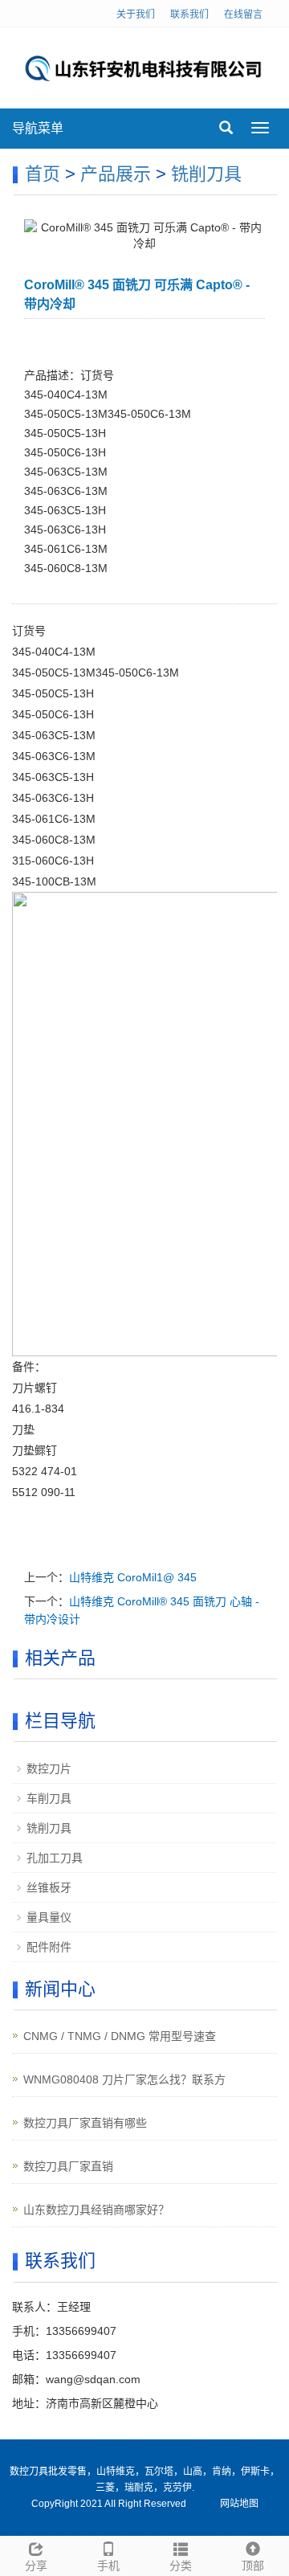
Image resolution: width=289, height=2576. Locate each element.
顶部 (253, 2566)
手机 (108, 2566)
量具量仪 (49, 1917)
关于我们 (136, 14)
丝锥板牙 (49, 1887)
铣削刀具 (206, 174)
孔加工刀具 (55, 1858)
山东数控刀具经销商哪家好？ (96, 2210)
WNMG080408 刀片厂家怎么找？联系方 (124, 2079)
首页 (43, 174)
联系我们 (189, 14)
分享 (36, 2566)
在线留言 (243, 14)
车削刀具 (49, 1798)
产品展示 (116, 174)
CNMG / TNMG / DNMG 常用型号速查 (120, 2036)
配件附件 (49, 1947)
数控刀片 (49, 1768)
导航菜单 (38, 128)
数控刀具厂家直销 (68, 2166)
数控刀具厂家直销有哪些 (85, 2123)
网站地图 (239, 2504)
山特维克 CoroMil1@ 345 (133, 1577)
